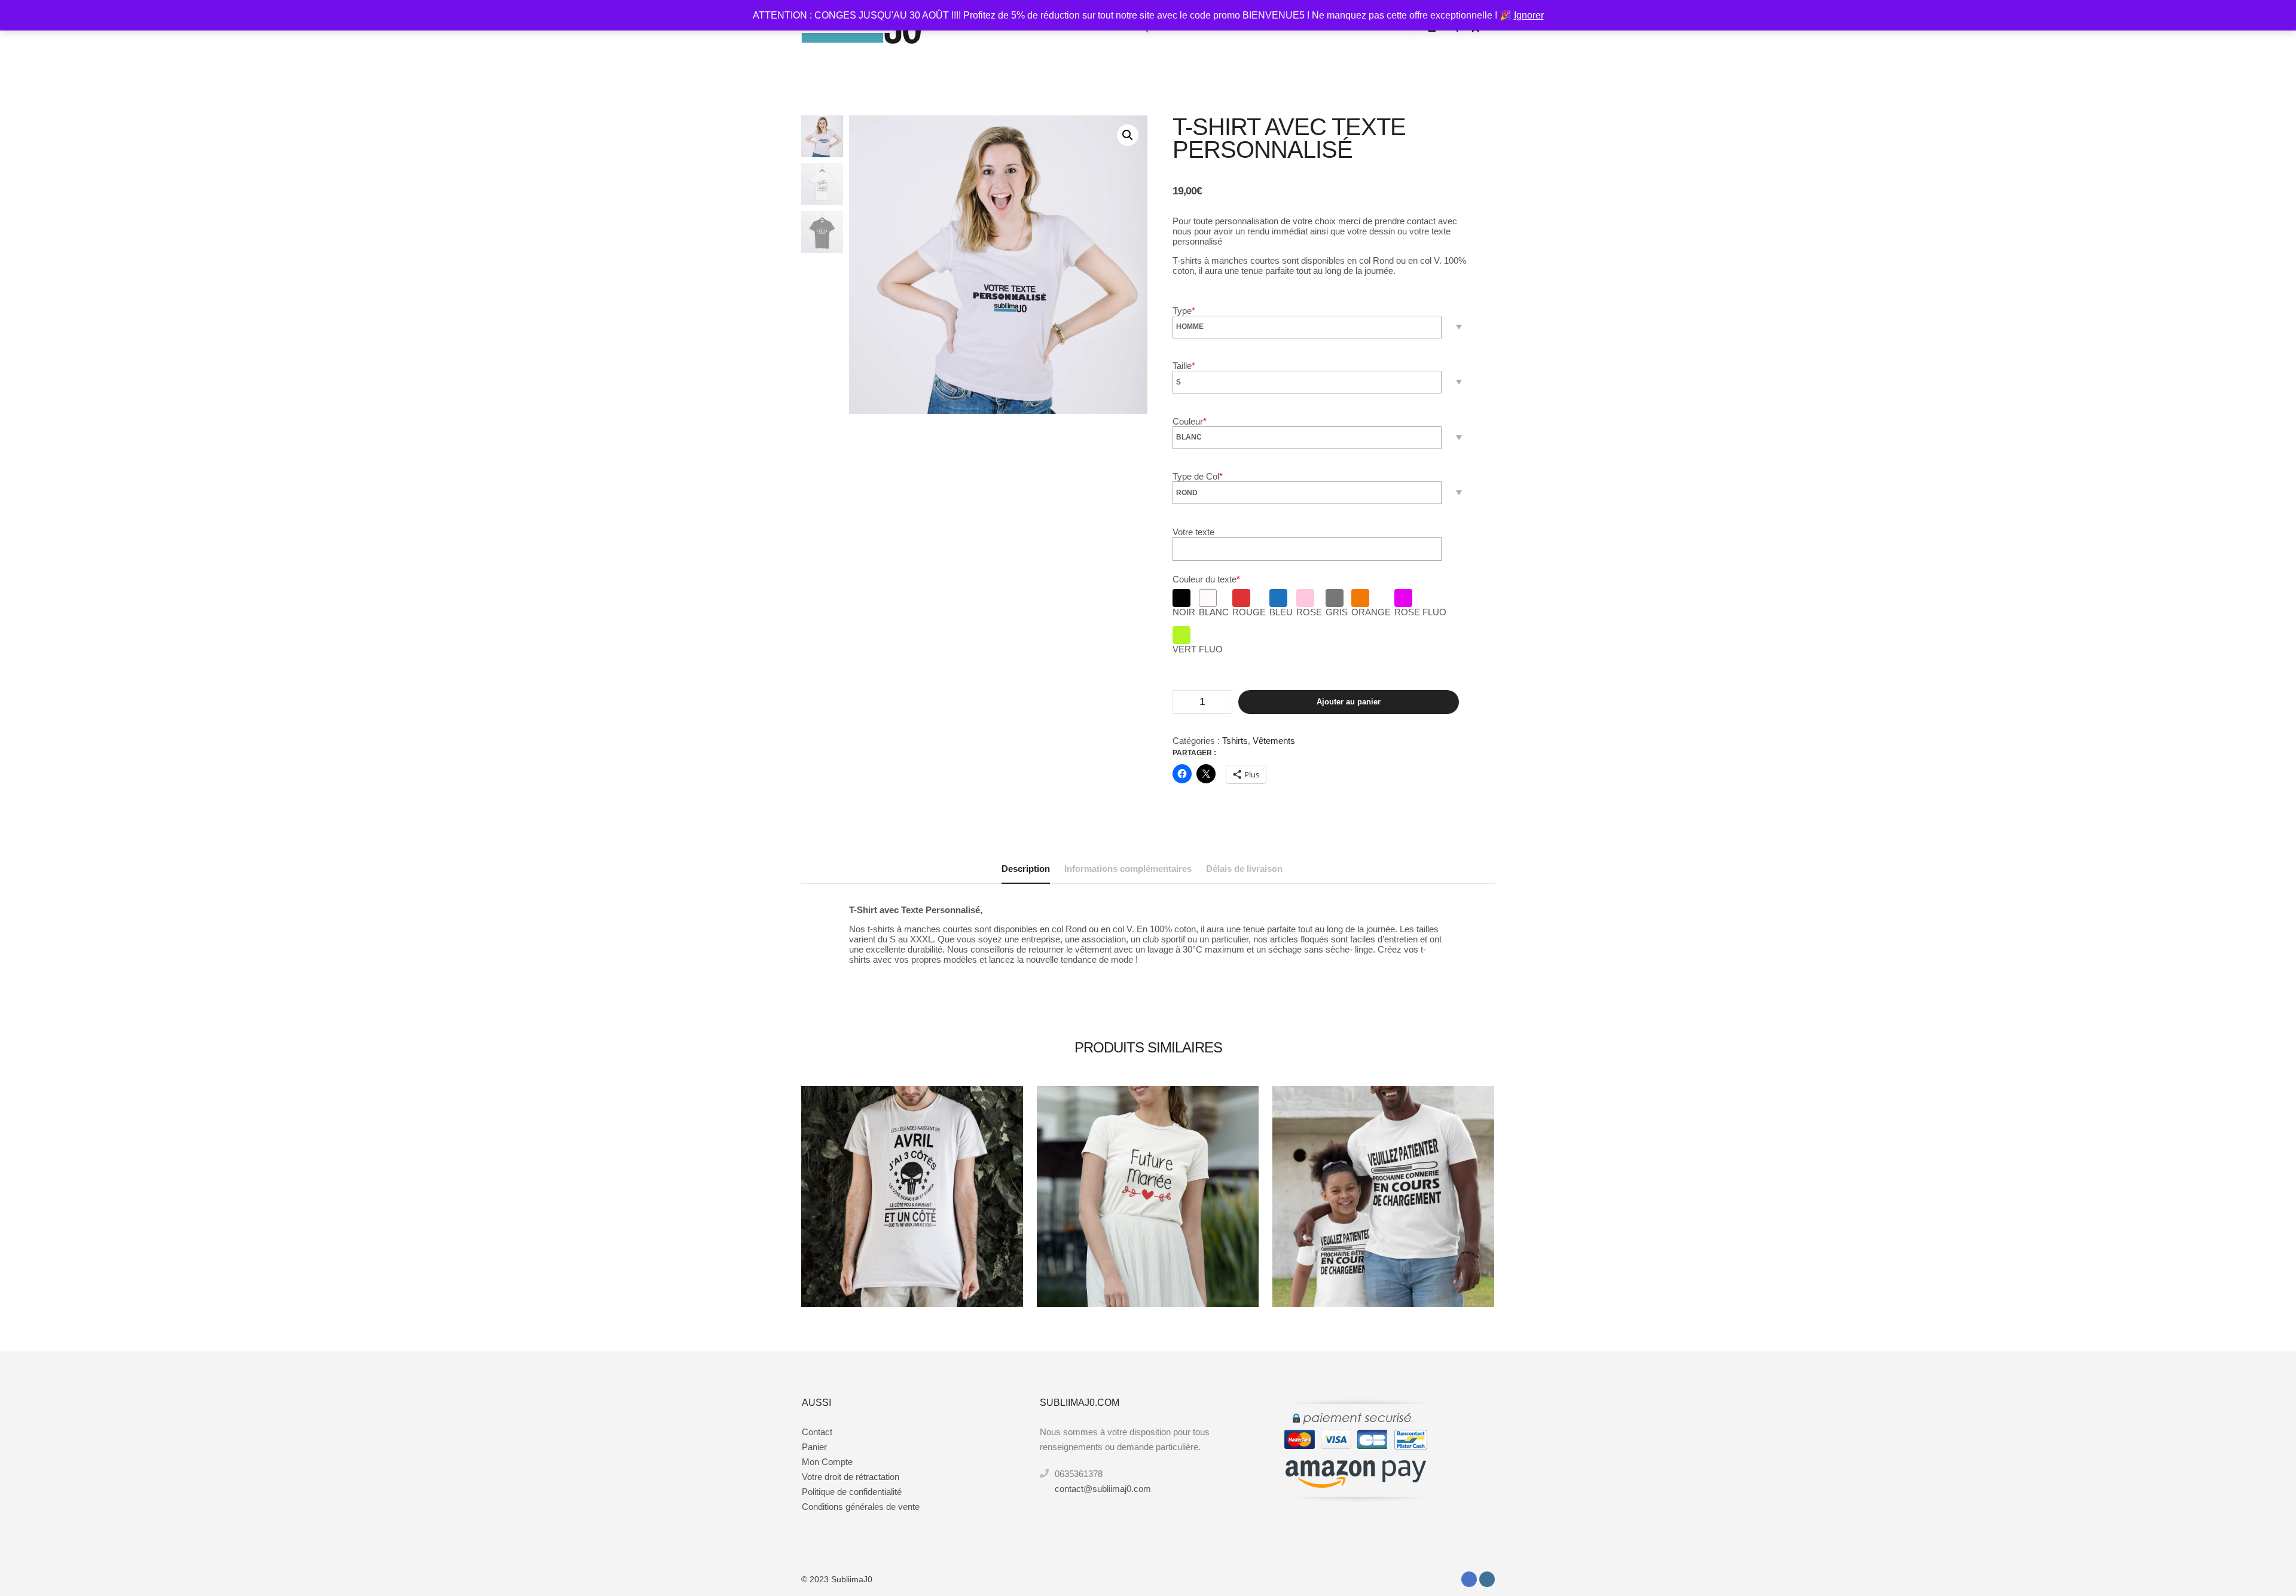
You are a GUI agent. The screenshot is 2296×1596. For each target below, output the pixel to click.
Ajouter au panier (1349, 702)
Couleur (1190, 421)
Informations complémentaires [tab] (1128, 869)
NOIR (1184, 612)
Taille (1184, 366)
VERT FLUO (1198, 649)
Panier (814, 1447)
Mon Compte (827, 1462)
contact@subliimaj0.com (1103, 1489)
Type (1184, 311)
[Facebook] (1469, 1579)
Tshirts (1235, 741)
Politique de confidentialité (852, 1492)
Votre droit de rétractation (851, 1477)
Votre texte (1193, 532)
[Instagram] (1487, 1579)
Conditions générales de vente (861, 1507)
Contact (817, 1432)
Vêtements (1274, 741)
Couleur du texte (1206, 579)
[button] (1128, 135)
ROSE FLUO (1420, 612)
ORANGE (1371, 612)
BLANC (1214, 612)
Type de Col (1198, 476)
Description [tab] (1026, 869)
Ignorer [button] (1529, 15)
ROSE (1309, 612)
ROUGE (1249, 612)
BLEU (1281, 612)
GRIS (1337, 612)
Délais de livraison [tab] (1244, 869)
